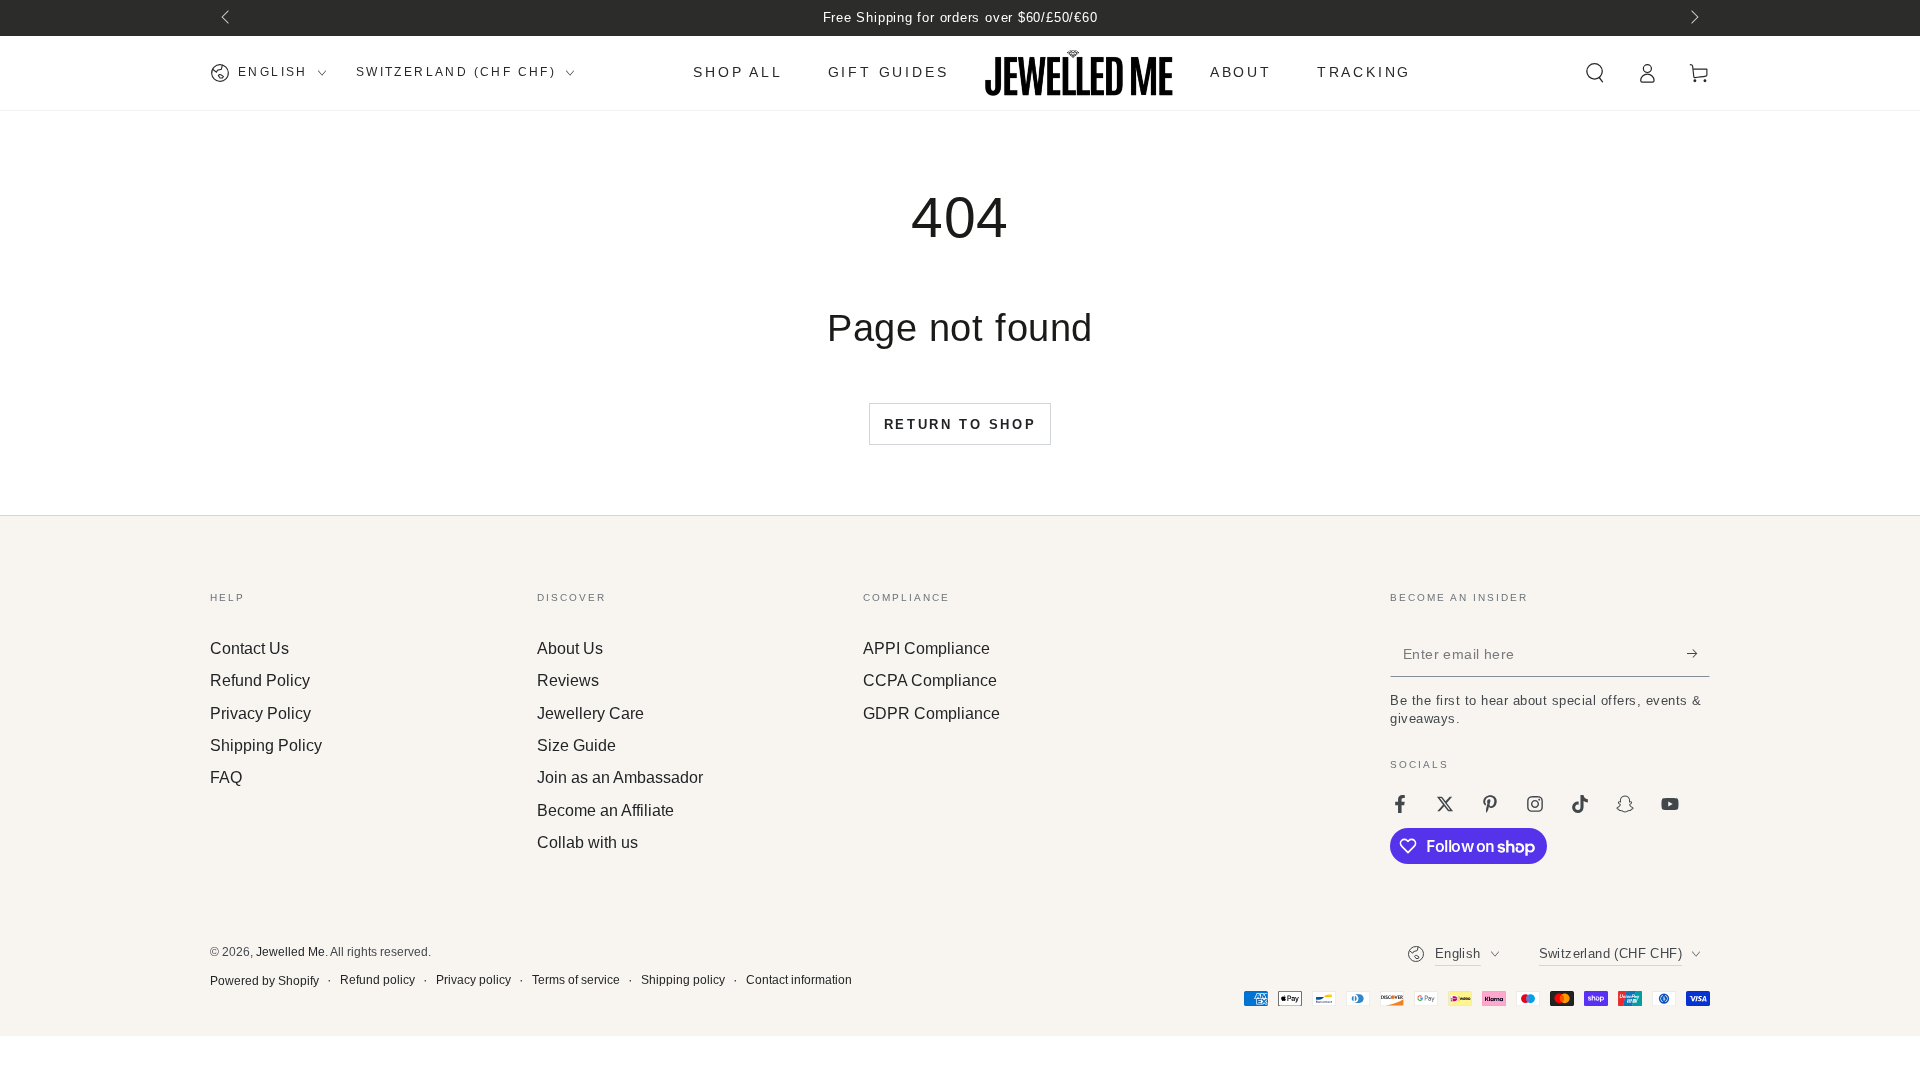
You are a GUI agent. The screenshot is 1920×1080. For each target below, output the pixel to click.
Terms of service (576, 980)
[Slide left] (227, 18)
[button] (1595, 73)
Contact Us (249, 648)
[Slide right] (1693, 18)
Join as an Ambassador (620, 777)
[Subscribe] (1698, 654)
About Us (570, 648)
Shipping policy (683, 980)
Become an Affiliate (605, 810)
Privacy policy (473, 980)
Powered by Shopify (264, 981)
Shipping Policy (266, 745)
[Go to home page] (1079, 73)
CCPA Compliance (930, 680)
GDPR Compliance (931, 713)
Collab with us (587, 842)
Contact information (799, 980)
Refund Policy (260, 680)
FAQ (226, 777)
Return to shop (960, 424)
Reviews (568, 680)
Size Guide (576, 745)
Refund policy (377, 980)
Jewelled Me (290, 952)
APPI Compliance (926, 648)
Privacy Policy (260, 713)
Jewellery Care (590, 713)
